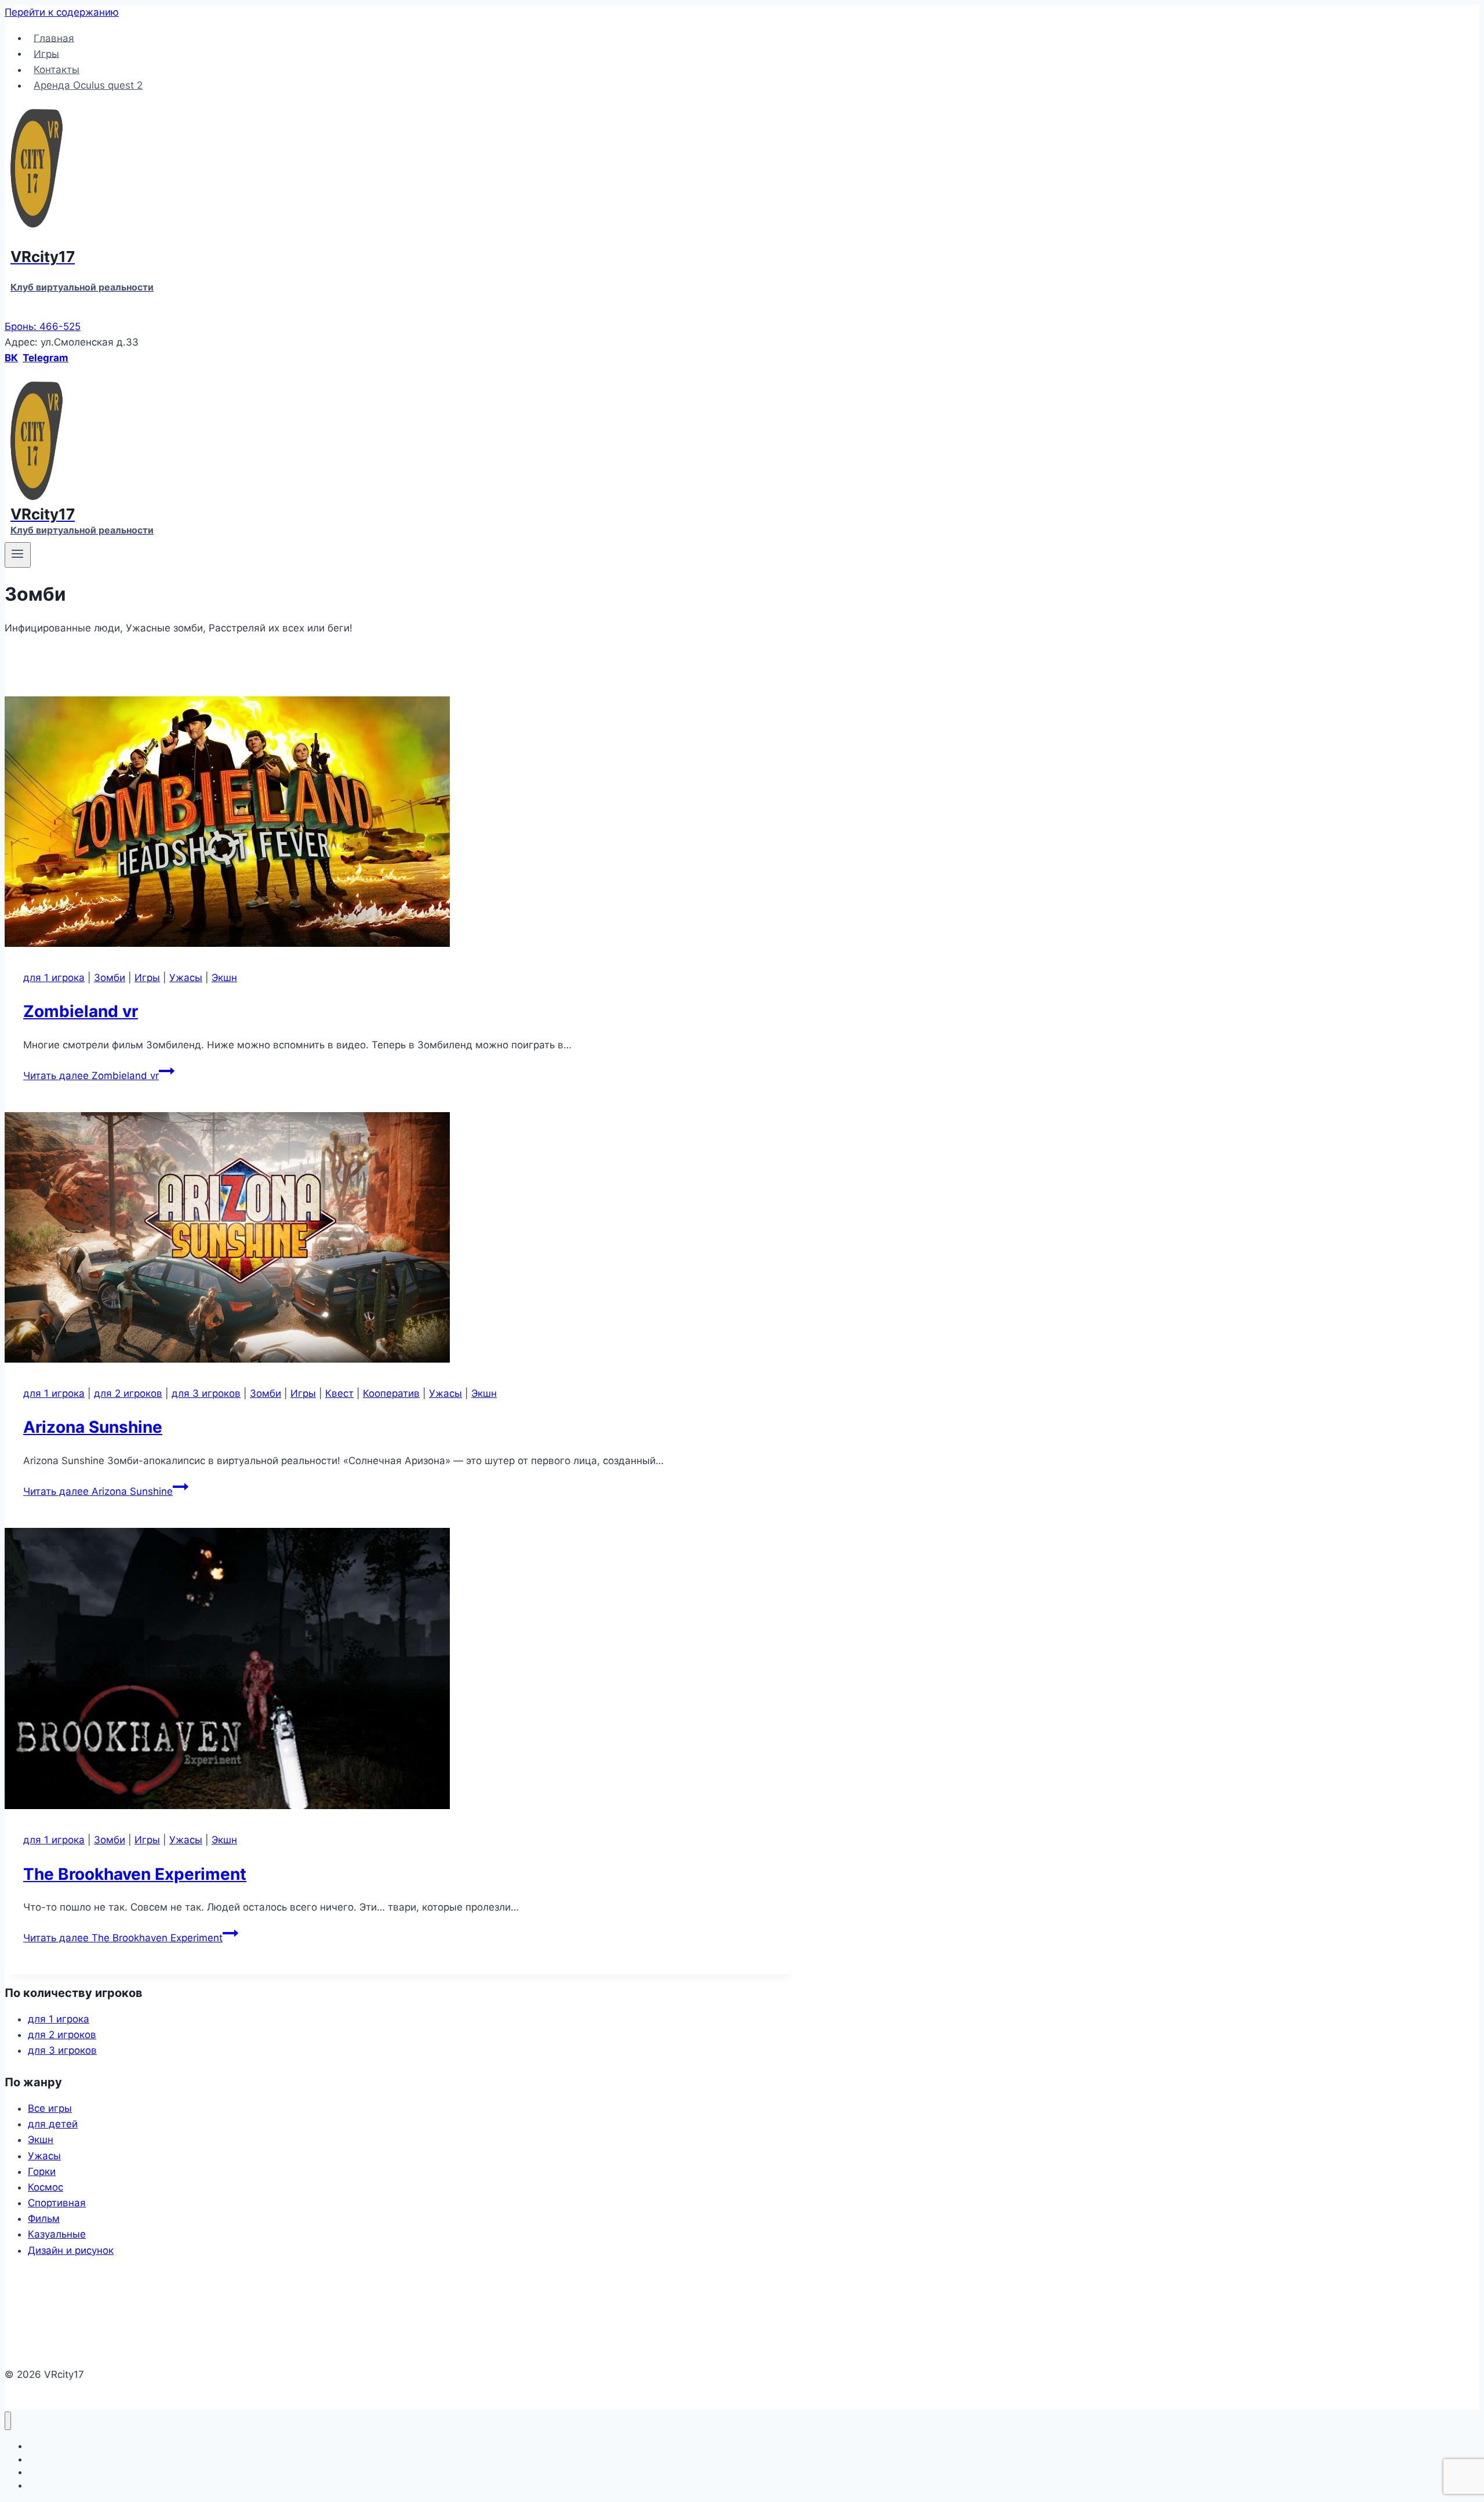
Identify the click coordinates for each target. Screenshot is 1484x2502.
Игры (46, 53)
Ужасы (186, 978)
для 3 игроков (206, 1393)
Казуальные (57, 2234)
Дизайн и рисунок (71, 2250)
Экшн (224, 978)
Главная (54, 38)
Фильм (44, 2218)
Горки (42, 2171)
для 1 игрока (54, 978)
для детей (53, 2124)
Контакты (57, 70)
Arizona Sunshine (93, 1427)
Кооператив (391, 1393)
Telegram (46, 358)
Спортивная (57, 2203)
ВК (11, 358)
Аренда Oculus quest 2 (88, 85)
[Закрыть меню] (8, 2421)
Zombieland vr (81, 1011)
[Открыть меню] (18, 555)
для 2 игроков (128, 1393)
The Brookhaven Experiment (135, 1874)
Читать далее (91, 1076)
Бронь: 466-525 (43, 326)
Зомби (110, 978)
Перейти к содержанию (62, 12)
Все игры (50, 2108)
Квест (339, 1393)
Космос (46, 2187)
